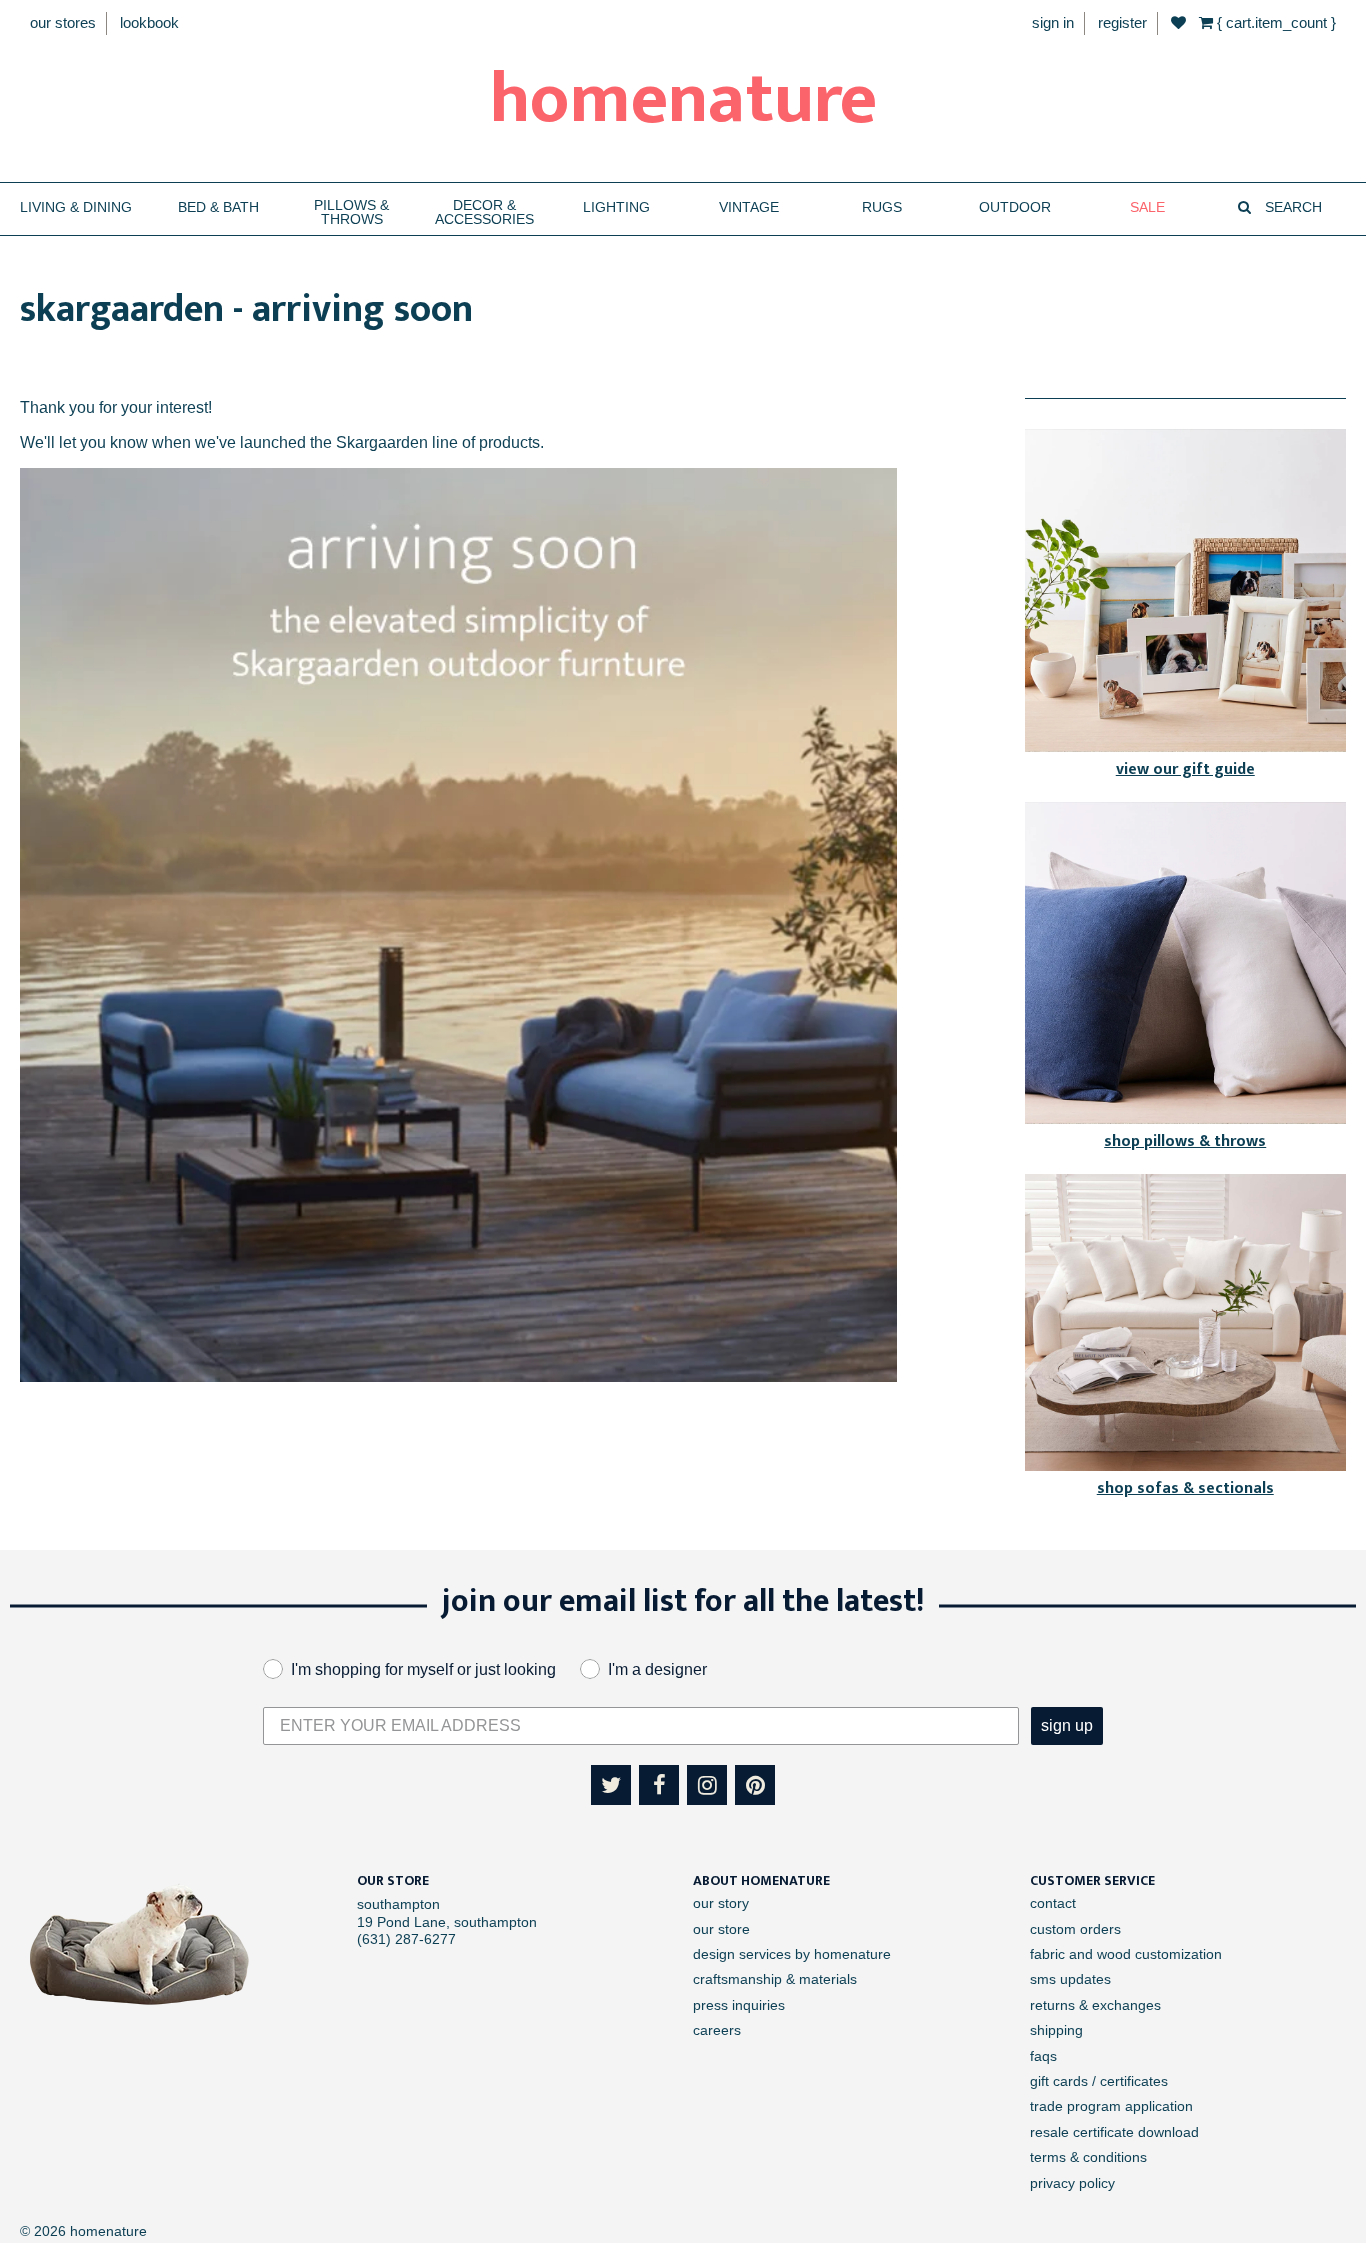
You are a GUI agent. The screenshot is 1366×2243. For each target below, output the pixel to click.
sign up (1067, 1725)
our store (721, 1929)
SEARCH (1291, 207)
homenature (683, 100)
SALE (1147, 207)
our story (721, 1903)
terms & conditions (1088, 2157)
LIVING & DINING (76, 207)
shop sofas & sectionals (1185, 1488)
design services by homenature (792, 1954)
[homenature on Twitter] (611, 1785)
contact (1053, 1903)
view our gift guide (1185, 769)
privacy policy (1072, 2183)
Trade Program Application (1111, 2106)
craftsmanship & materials (775, 1979)
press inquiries (739, 2005)
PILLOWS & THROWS (351, 212)
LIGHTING (616, 207)
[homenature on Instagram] (707, 1785)
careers (717, 2030)
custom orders (1075, 1929)
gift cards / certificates (1099, 2081)
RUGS (882, 207)
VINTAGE (749, 207)
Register (1122, 22)
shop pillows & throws (1185, 1141)
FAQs (1043, 2056)
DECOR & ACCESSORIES (484, 212)
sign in (1053, 22)
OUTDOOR (1015, 207)
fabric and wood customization (1126, 1954)
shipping (1056, 2030)
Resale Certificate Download (1114, 2132)
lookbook (149, 22)
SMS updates (1070, 1979)
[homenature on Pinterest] (755, 1785)
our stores (63, 22)
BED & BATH (218, 207)
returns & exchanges (1095, 2005)
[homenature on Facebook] (659, 1785)
